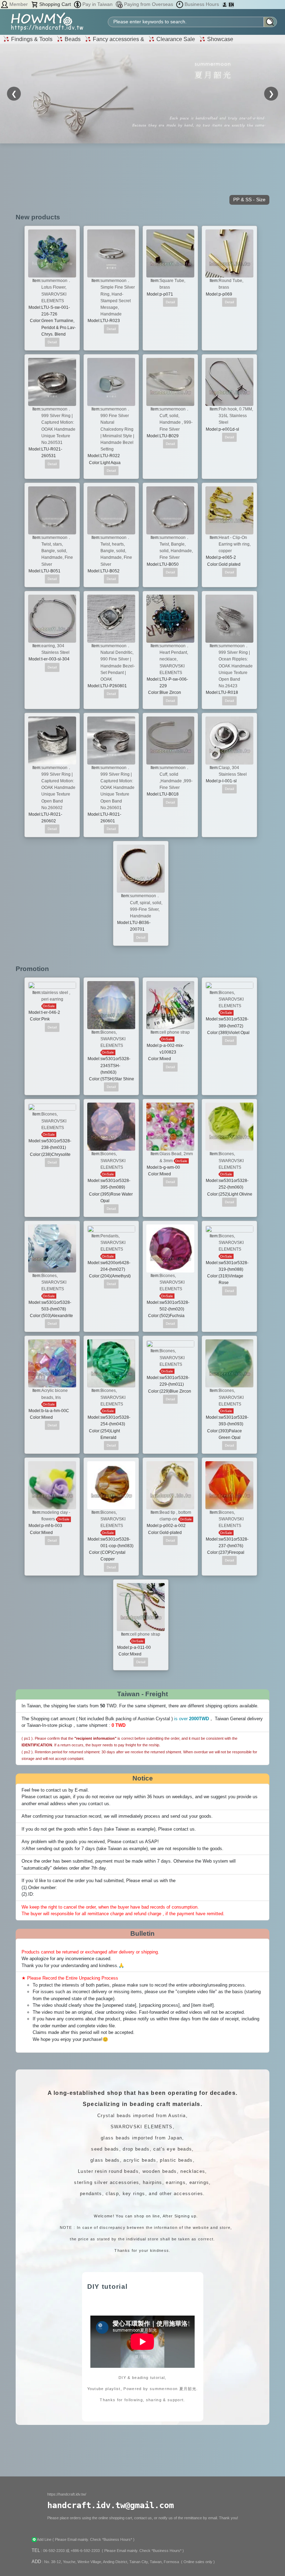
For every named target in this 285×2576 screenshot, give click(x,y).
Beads (72, 39)
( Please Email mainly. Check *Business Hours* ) (93, 2539)
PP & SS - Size (249, 199)
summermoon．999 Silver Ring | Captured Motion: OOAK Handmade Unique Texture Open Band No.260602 (58, 788)
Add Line (45, 2539)
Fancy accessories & (118, 39)
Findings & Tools (31, 39)
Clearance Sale (175, 39)
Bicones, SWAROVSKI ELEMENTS (113, 1039)
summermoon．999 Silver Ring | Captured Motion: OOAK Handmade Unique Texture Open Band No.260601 (117, 788)
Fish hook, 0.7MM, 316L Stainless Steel (236, 416)
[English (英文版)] (231, 4)
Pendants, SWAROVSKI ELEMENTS (113, 1243)
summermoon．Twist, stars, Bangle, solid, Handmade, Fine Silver (57, 551)
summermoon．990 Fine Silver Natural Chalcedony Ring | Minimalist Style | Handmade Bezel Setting (117, 429)
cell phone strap (175, 1032)
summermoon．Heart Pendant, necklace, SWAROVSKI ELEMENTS (175, 659)
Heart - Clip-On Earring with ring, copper (235, 544)
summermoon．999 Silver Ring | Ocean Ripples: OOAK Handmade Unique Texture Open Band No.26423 (236, 666)
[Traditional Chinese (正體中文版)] (225, 4)
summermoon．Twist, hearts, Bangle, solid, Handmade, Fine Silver (116, 551)
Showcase (219, 39)
